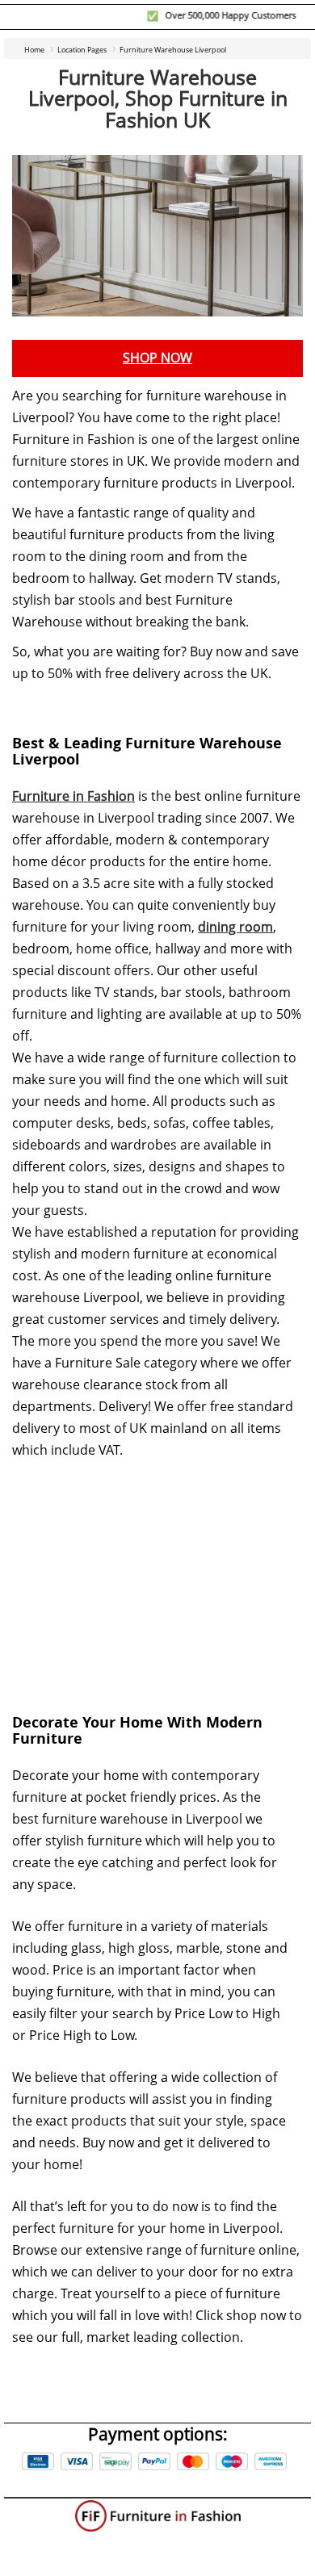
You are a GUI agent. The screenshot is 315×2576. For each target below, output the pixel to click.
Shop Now (157, 358)
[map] (157, 1574)
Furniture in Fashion (73, 796)
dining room (235, 927)
